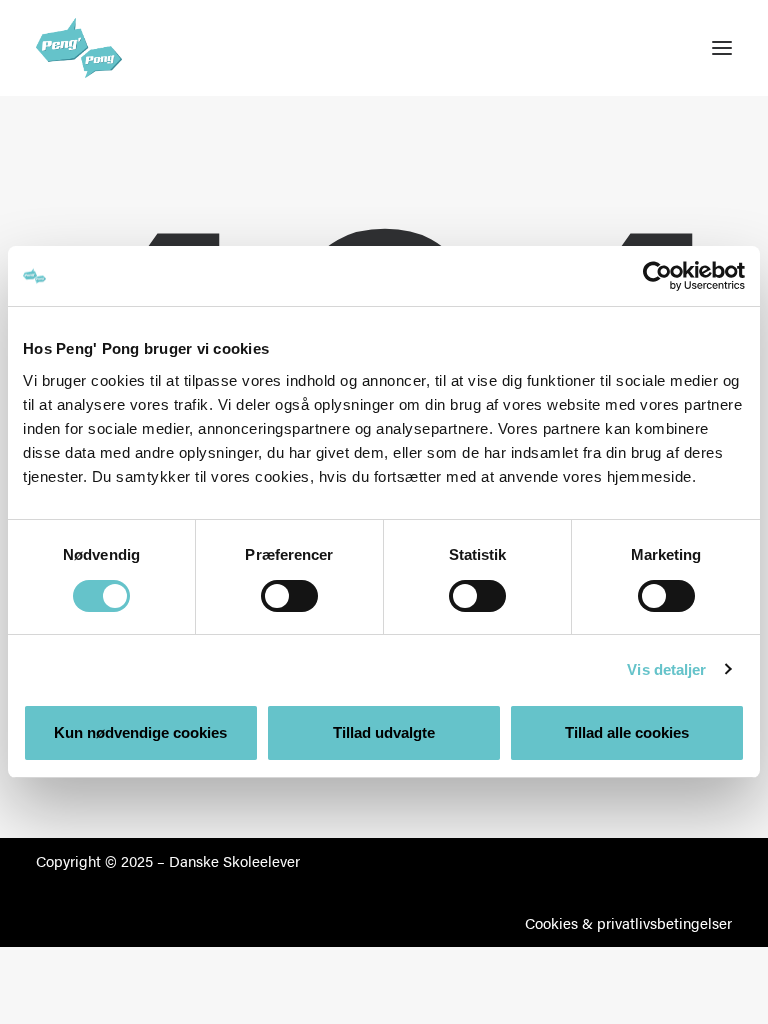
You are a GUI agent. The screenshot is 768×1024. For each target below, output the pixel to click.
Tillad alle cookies (627, 732)
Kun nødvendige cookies (140, 732)
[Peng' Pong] (96, 48)
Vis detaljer (666, 669)
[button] (722, 48)
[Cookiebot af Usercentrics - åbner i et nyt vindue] (657, 276)
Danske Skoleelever (234, 860)
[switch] (289, 596)
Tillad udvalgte (384, 732)
